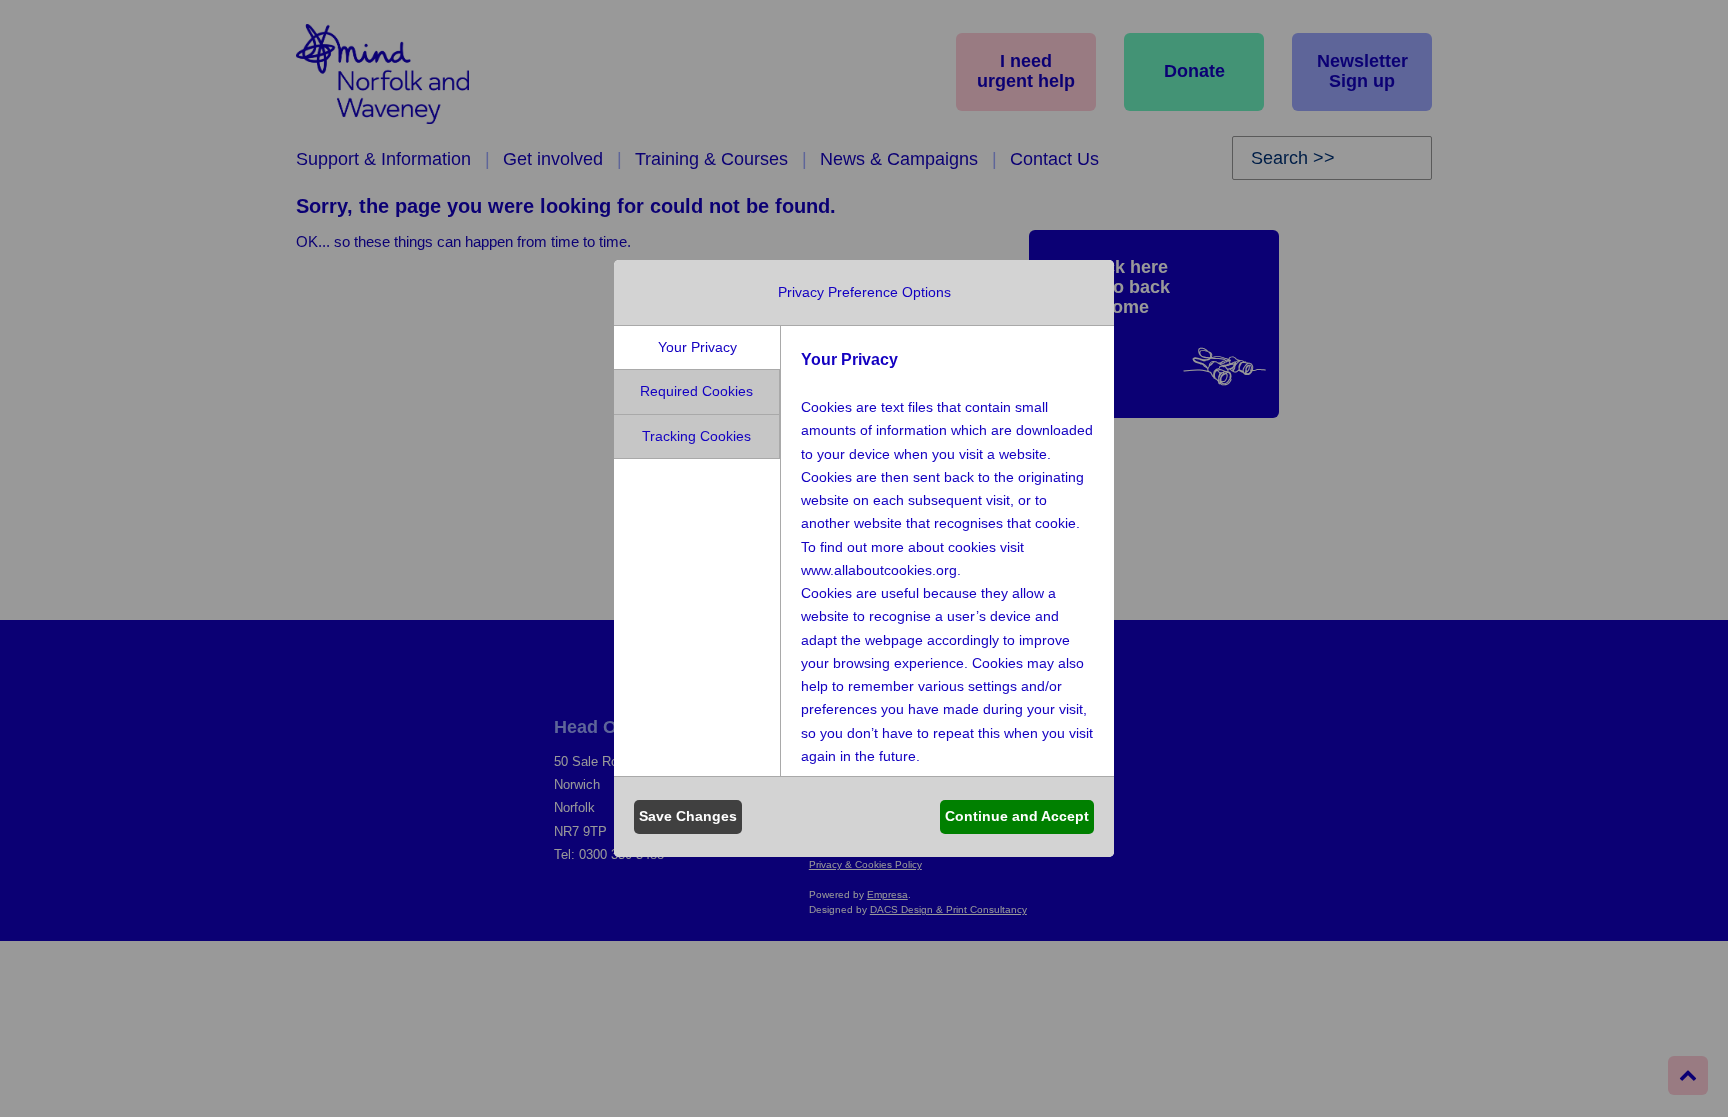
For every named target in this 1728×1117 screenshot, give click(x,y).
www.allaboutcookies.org (879, 570)
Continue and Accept (1017, 816)
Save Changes (688, 816)
